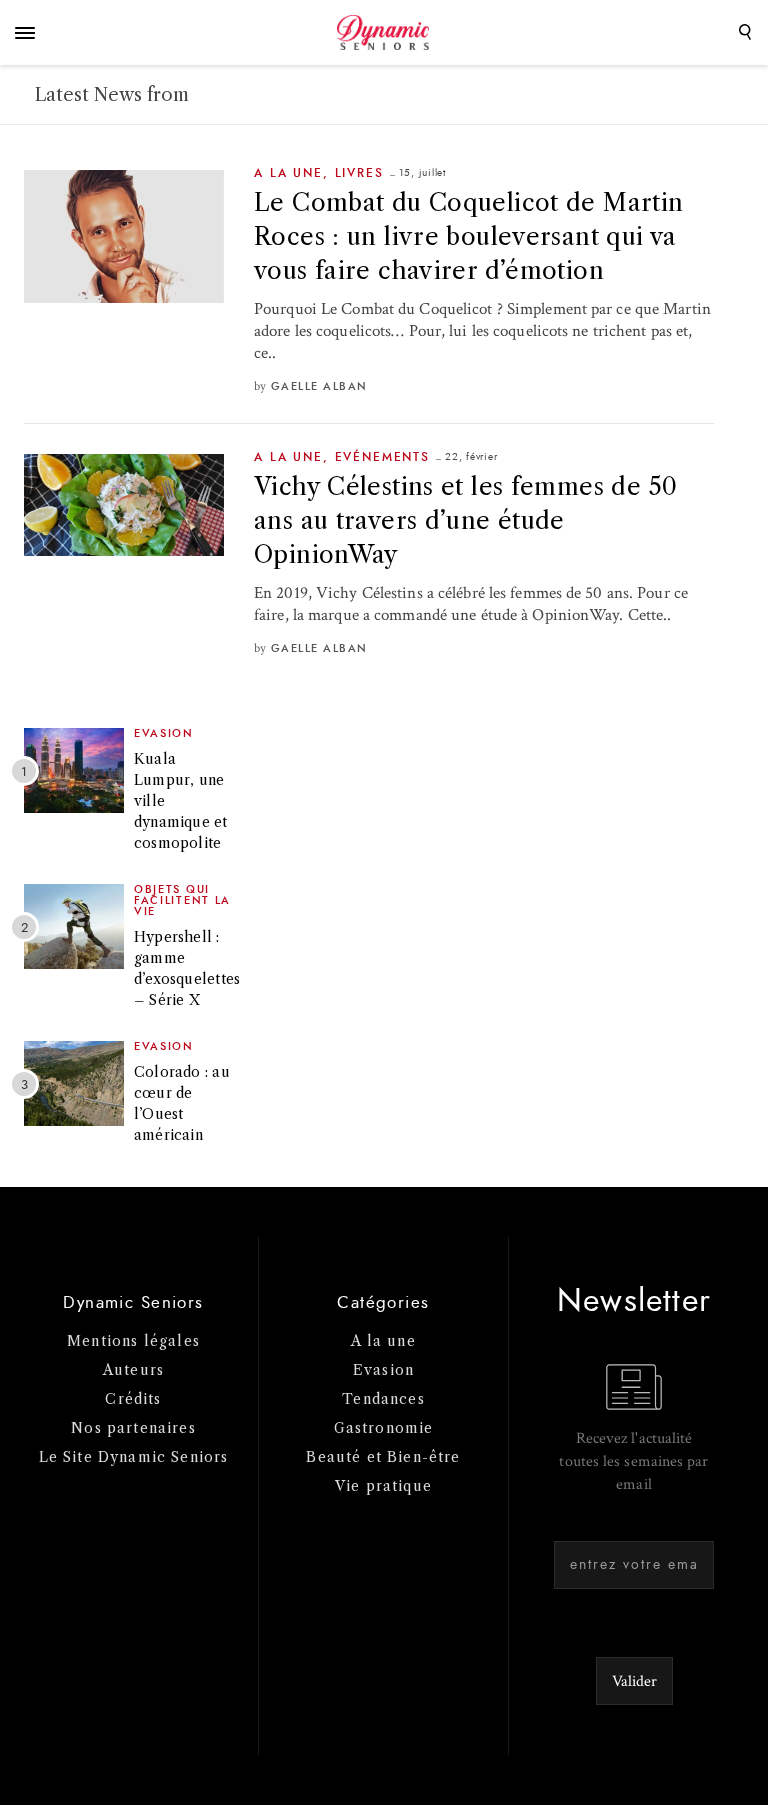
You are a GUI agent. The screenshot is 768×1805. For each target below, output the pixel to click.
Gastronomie (384, 1428)
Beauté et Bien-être (383, 1457)
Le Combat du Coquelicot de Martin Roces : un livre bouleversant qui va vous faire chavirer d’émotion (469, 236)
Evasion (164, 733)
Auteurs (133, 1370)
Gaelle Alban (319, 386)
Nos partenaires (133, 1428)
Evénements (383, 457)
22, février (471, 457)
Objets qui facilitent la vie (182, 900)
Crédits (133, 1399)
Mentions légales (133, 1341)
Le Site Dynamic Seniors (134, 1457)
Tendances (383, 1399)
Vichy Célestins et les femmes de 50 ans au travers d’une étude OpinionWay (465, 520)
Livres (359, 173)
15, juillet (422, 173)
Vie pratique (383, 1486)
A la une (288, 173)
